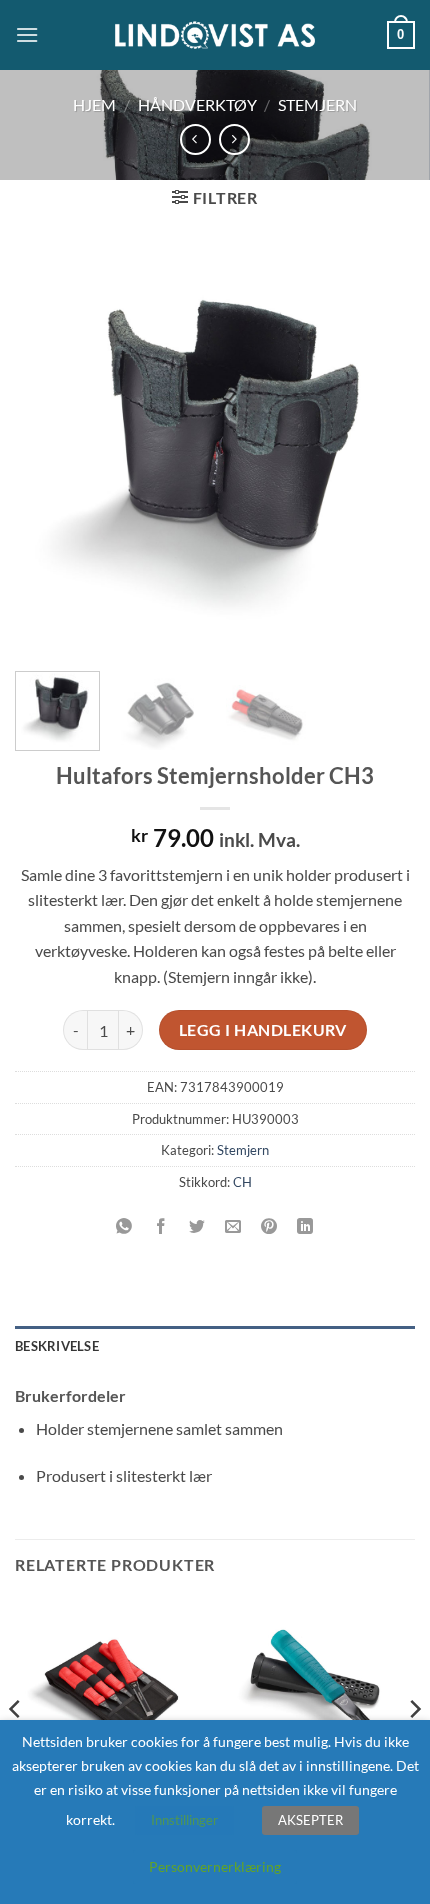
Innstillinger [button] (184, 1820)
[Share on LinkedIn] (305, 1226)
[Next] (382, 451)
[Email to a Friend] (233, 1226)
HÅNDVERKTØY (197, 104)
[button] (27, 34)
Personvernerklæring (215, 1866)
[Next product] (195, 139)
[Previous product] (234, 139)
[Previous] (48, 451)
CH (242, 1182)
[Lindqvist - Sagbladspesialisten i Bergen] (215, 35)
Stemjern (317, 104)
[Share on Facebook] (160, 1226)
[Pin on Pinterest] (269, 1226)
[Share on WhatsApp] (124, 1226)
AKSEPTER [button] (310, 1820)
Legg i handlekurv (263, 1030)
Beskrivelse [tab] (57, 1346)
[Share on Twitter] (196, 1226)
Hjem (94, 104)
